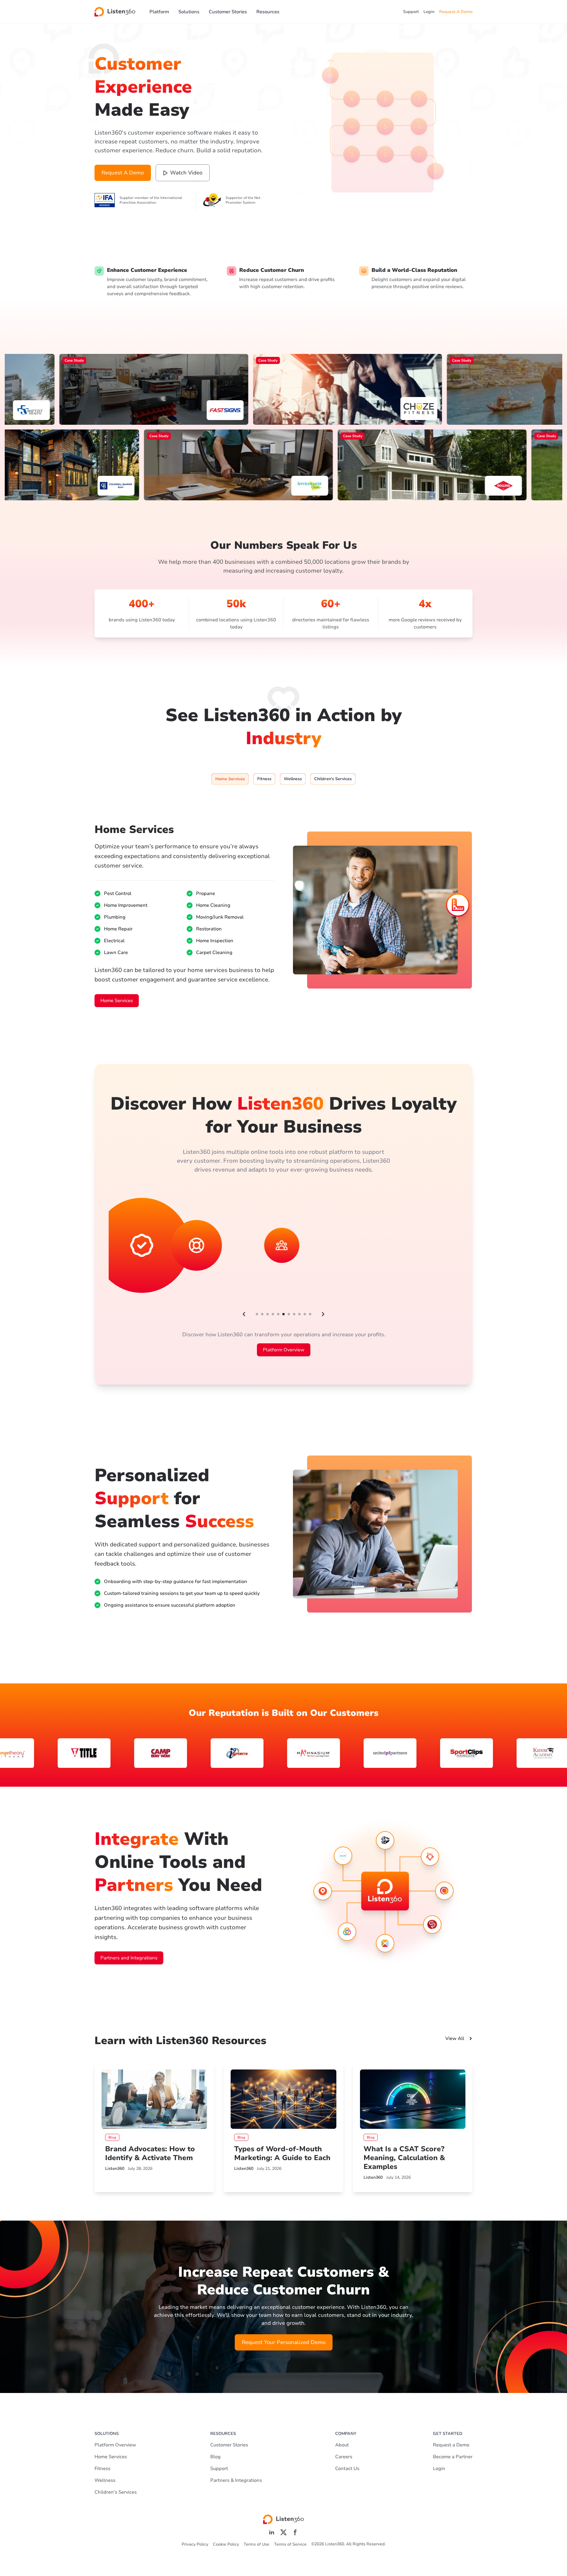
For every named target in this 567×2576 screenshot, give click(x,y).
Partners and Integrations (129, 1958)
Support (411, 12)
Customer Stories (228, 12)
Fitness (102, 2469)
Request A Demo (456, 12)
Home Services (117, 1001)
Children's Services (116, 2492)
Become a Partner (453, 2457)
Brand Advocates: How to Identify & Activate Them (150, 2153)
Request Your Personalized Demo (284, 2342)
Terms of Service (290, 2544)
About (342, 2445)
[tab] (230, 779)
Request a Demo (451, 2445)
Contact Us (347, 2469)
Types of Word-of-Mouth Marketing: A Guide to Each (282, 2153)
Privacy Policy (195, 2544)
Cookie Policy (226, 2544)
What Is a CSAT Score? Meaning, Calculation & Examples (404, 2158)
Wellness (105, 2480)
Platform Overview (284, 1350)
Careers (344, 2457)
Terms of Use (256, 2544)
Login (429, 12)
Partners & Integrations (236, 2480)
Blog (215, 2457)
